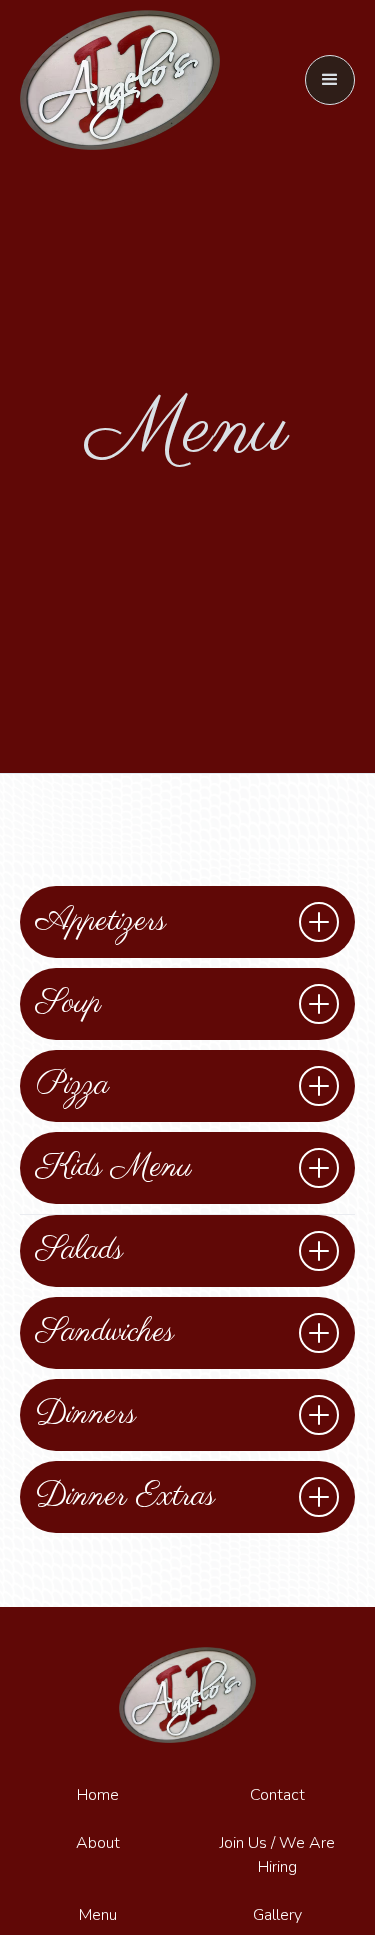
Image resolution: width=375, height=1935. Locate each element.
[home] (120, 80)
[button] (330, 80)
